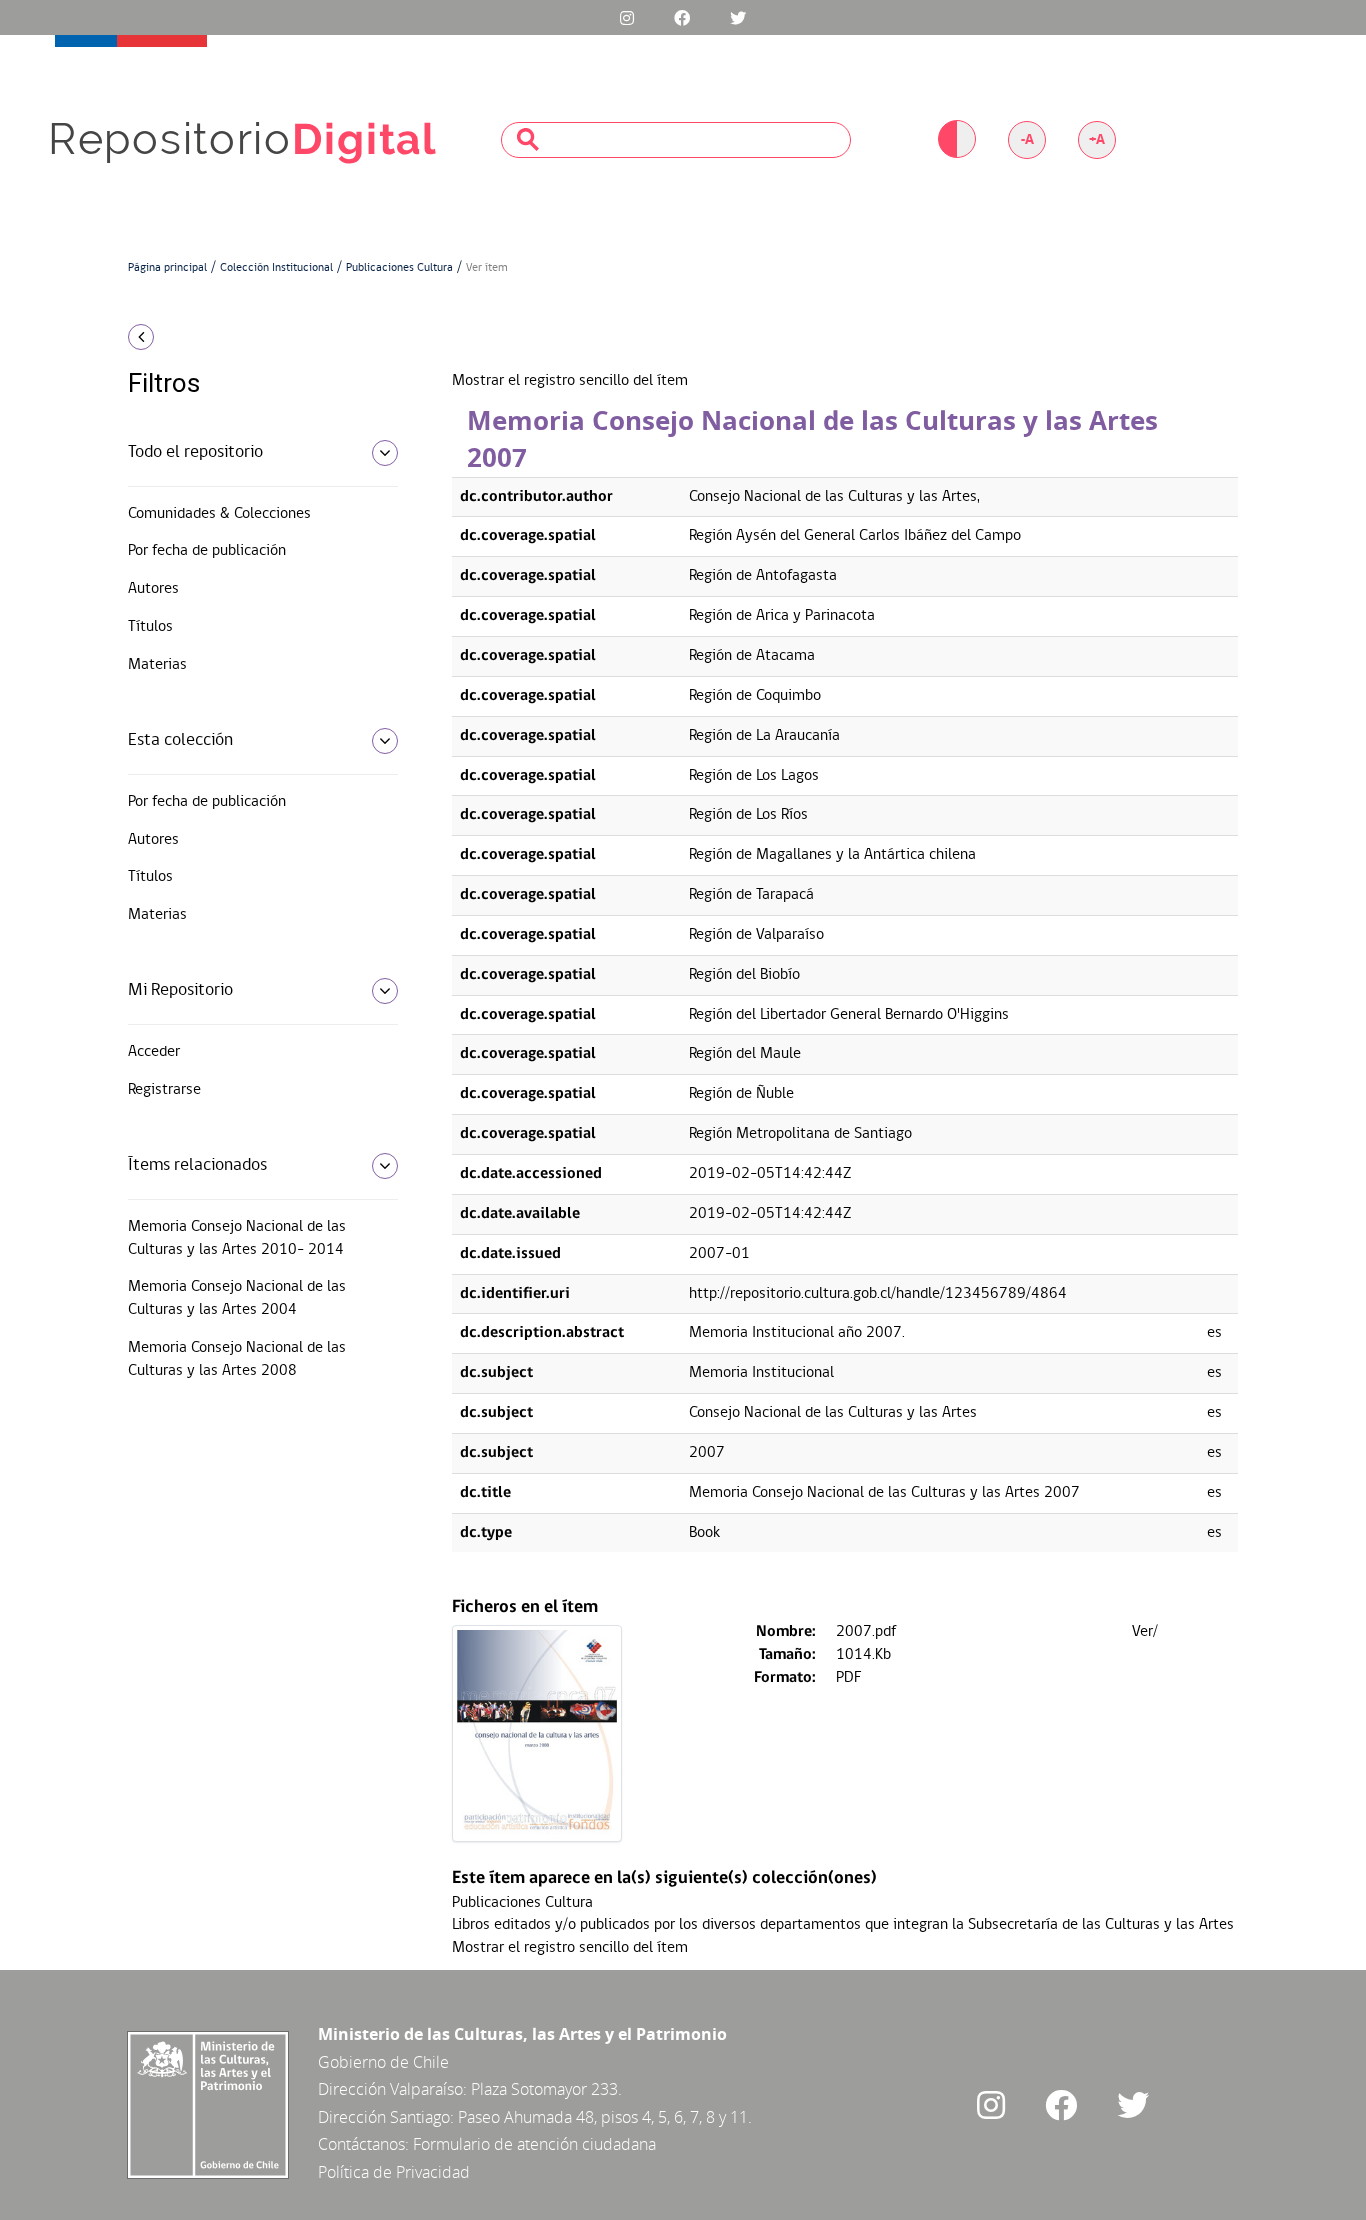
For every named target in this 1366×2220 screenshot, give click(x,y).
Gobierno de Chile (383, 2062)
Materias (157, 665)
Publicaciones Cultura (399, 268)
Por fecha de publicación (207, 551)
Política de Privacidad (394, 2172)
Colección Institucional (276, 268)
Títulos (150, 627)
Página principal (167, 268)
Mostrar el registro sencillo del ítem (570, 381)
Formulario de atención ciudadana (534, 2144)
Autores (153, 589)
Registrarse (164, 1090)
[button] (255, 337)
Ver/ (1145, 1632)
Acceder (154, 1052)
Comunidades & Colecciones (219, 514)
